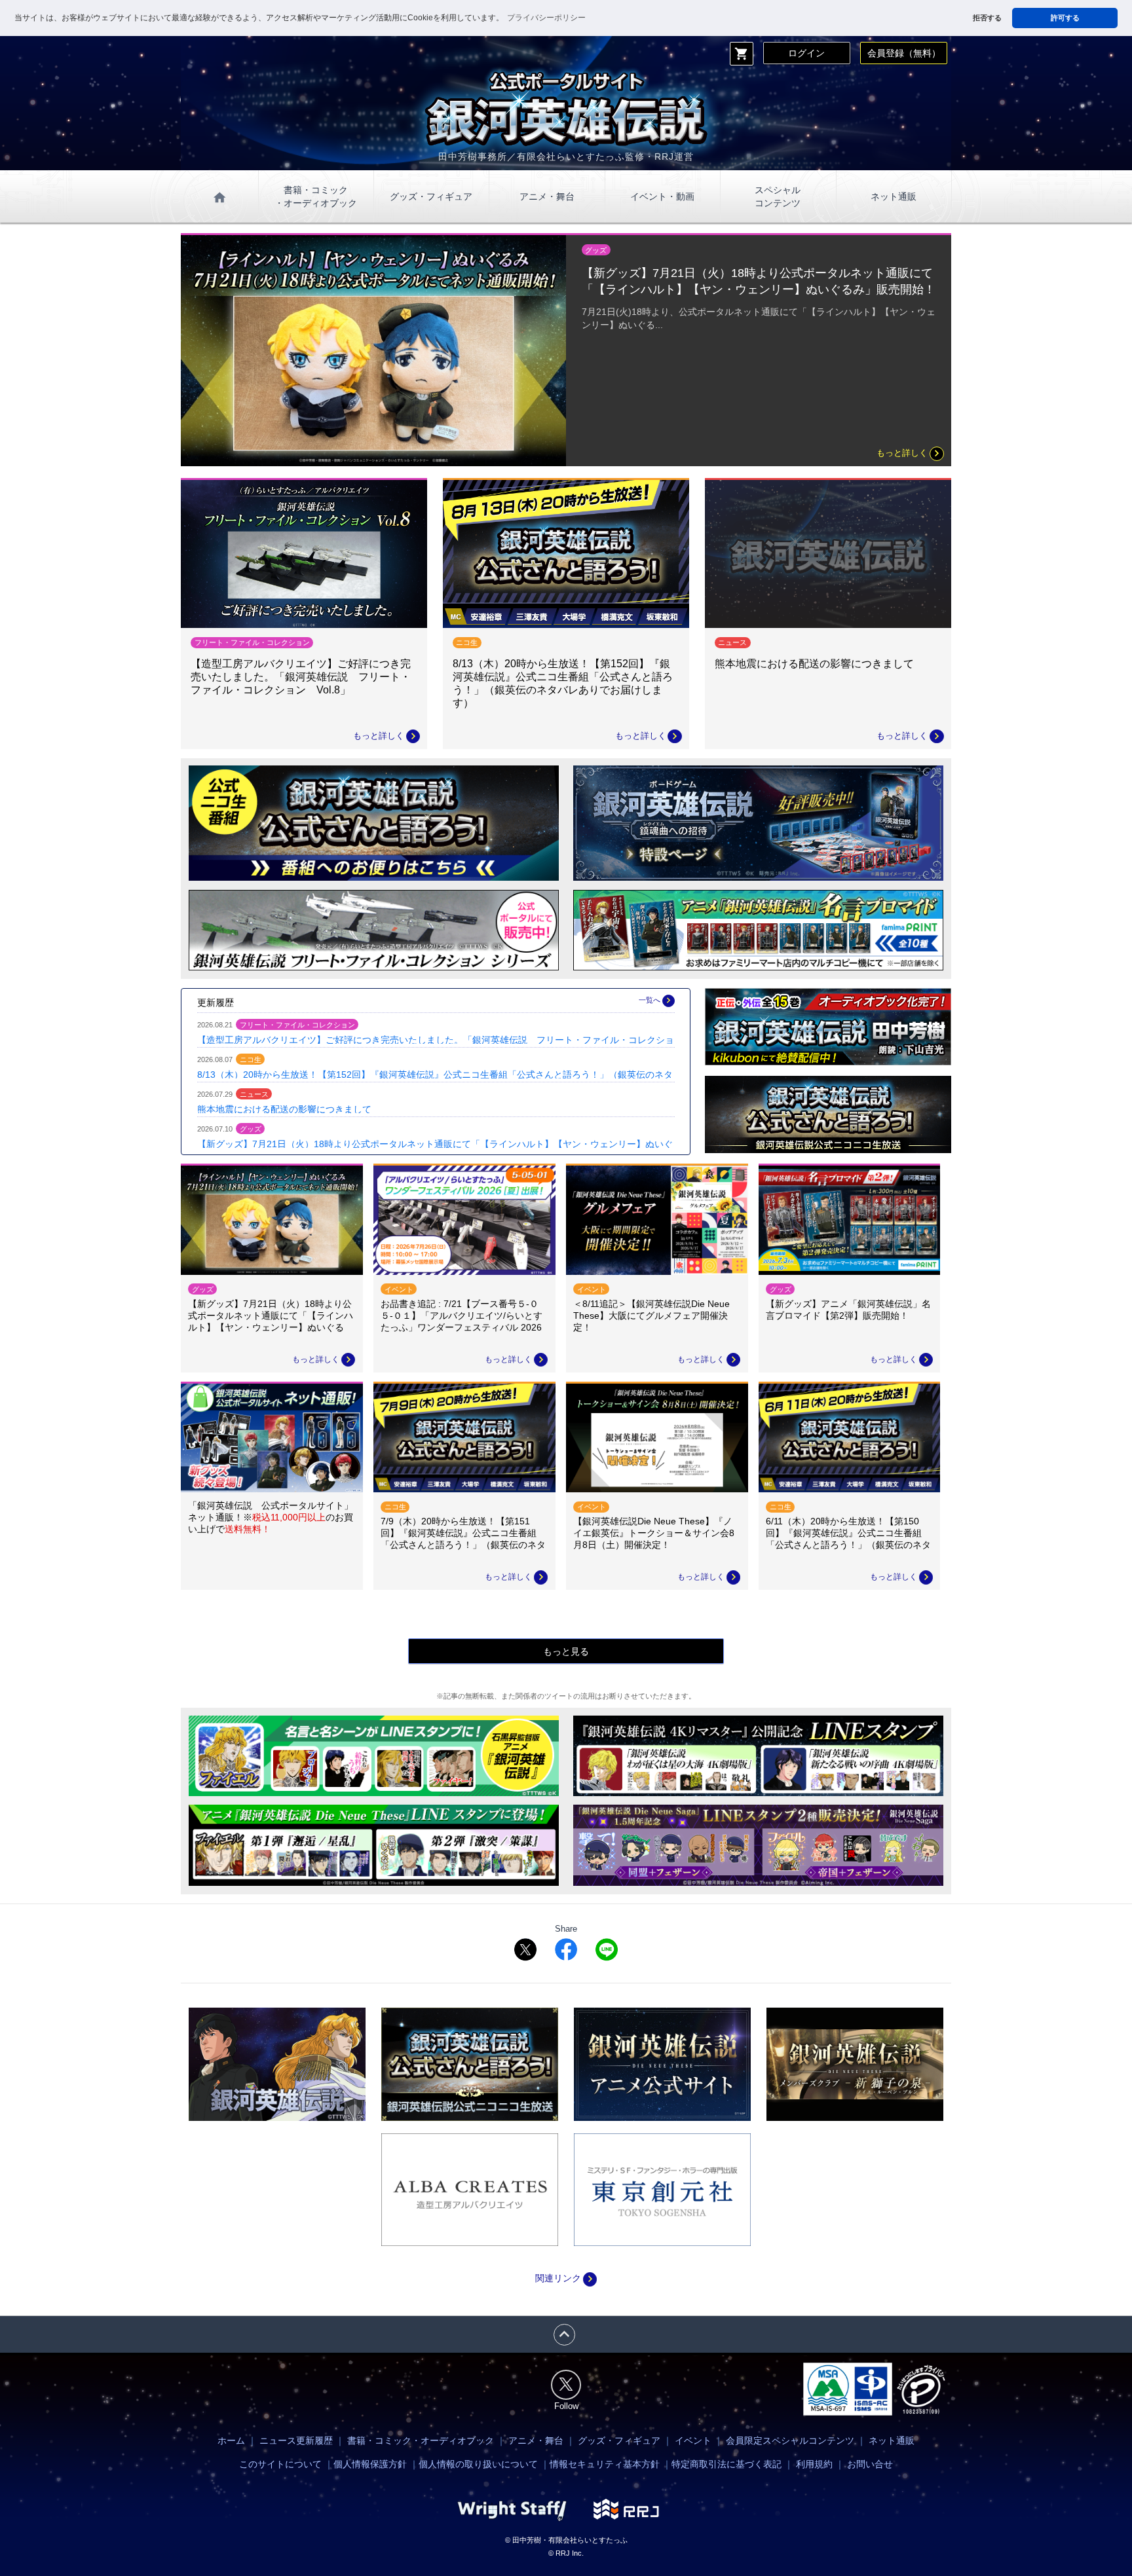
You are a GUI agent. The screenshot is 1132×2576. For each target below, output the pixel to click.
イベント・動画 (662, 196)
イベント (693, 2440)
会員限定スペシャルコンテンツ (790, 2440)
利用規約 (814, 2464)
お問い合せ (870, 2464)
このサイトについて (280, 2464)
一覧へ (656, 1000)
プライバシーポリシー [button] (546, 18)
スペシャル (778, 196)
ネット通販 (894, 196)
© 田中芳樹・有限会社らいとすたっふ (566, 2540)
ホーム (231, 2440)
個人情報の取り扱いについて (478, 2464)
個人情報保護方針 (370, 2464)
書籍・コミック (316, 196)
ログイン (806, 53)
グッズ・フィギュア (431, 196)
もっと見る (566, 1651)
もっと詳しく (910, 453)
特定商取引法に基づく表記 (726, 2464)
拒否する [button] (987, 18)
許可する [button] (1065, 18)
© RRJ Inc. (566, 2553)
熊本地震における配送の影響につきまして (284, 1109)
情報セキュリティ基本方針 (605, 2464)
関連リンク (566, 2278)
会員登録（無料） (904, 53)
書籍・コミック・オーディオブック (421, 2440)
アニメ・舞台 (547, 196)
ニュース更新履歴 (296, 2440)
